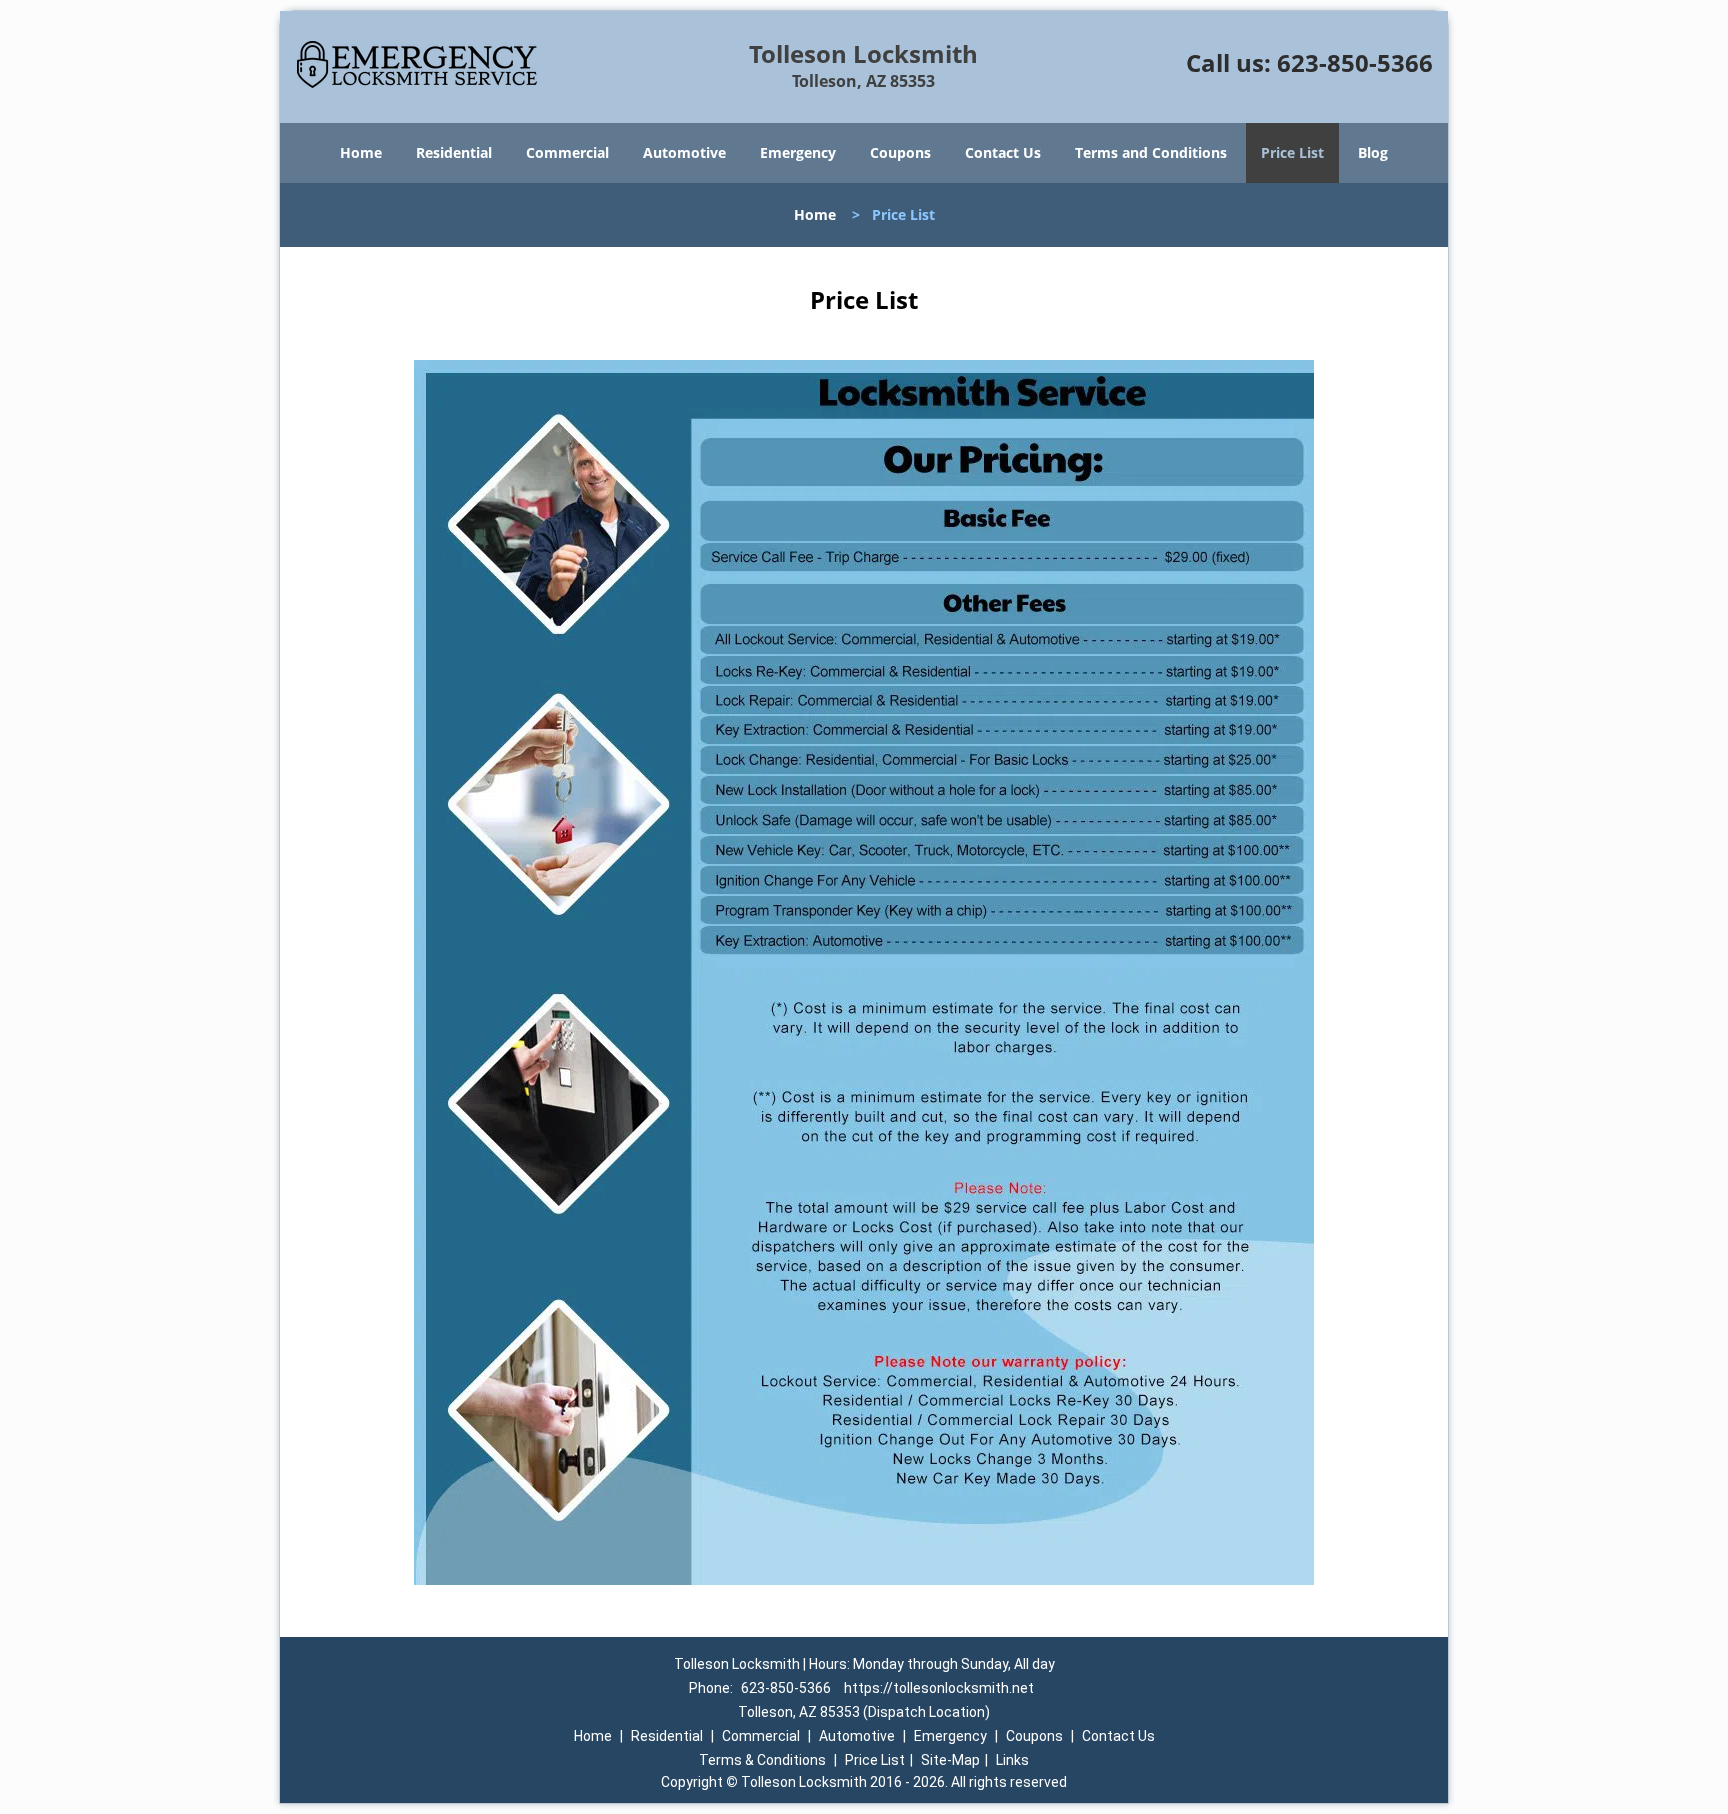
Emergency (798, 152)
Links (1012, 1760)
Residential (454, 152)
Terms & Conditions (762, 1760)
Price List (1292, 152)
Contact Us (1003, 152)
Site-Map (950, 1760)
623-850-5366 (1355, 62)
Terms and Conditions (1151, 152)
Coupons (900, 152)
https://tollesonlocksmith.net (939, 1688)
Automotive (684, 152)
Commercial (567, 152)
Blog (1373, 152)
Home (361, 152)
